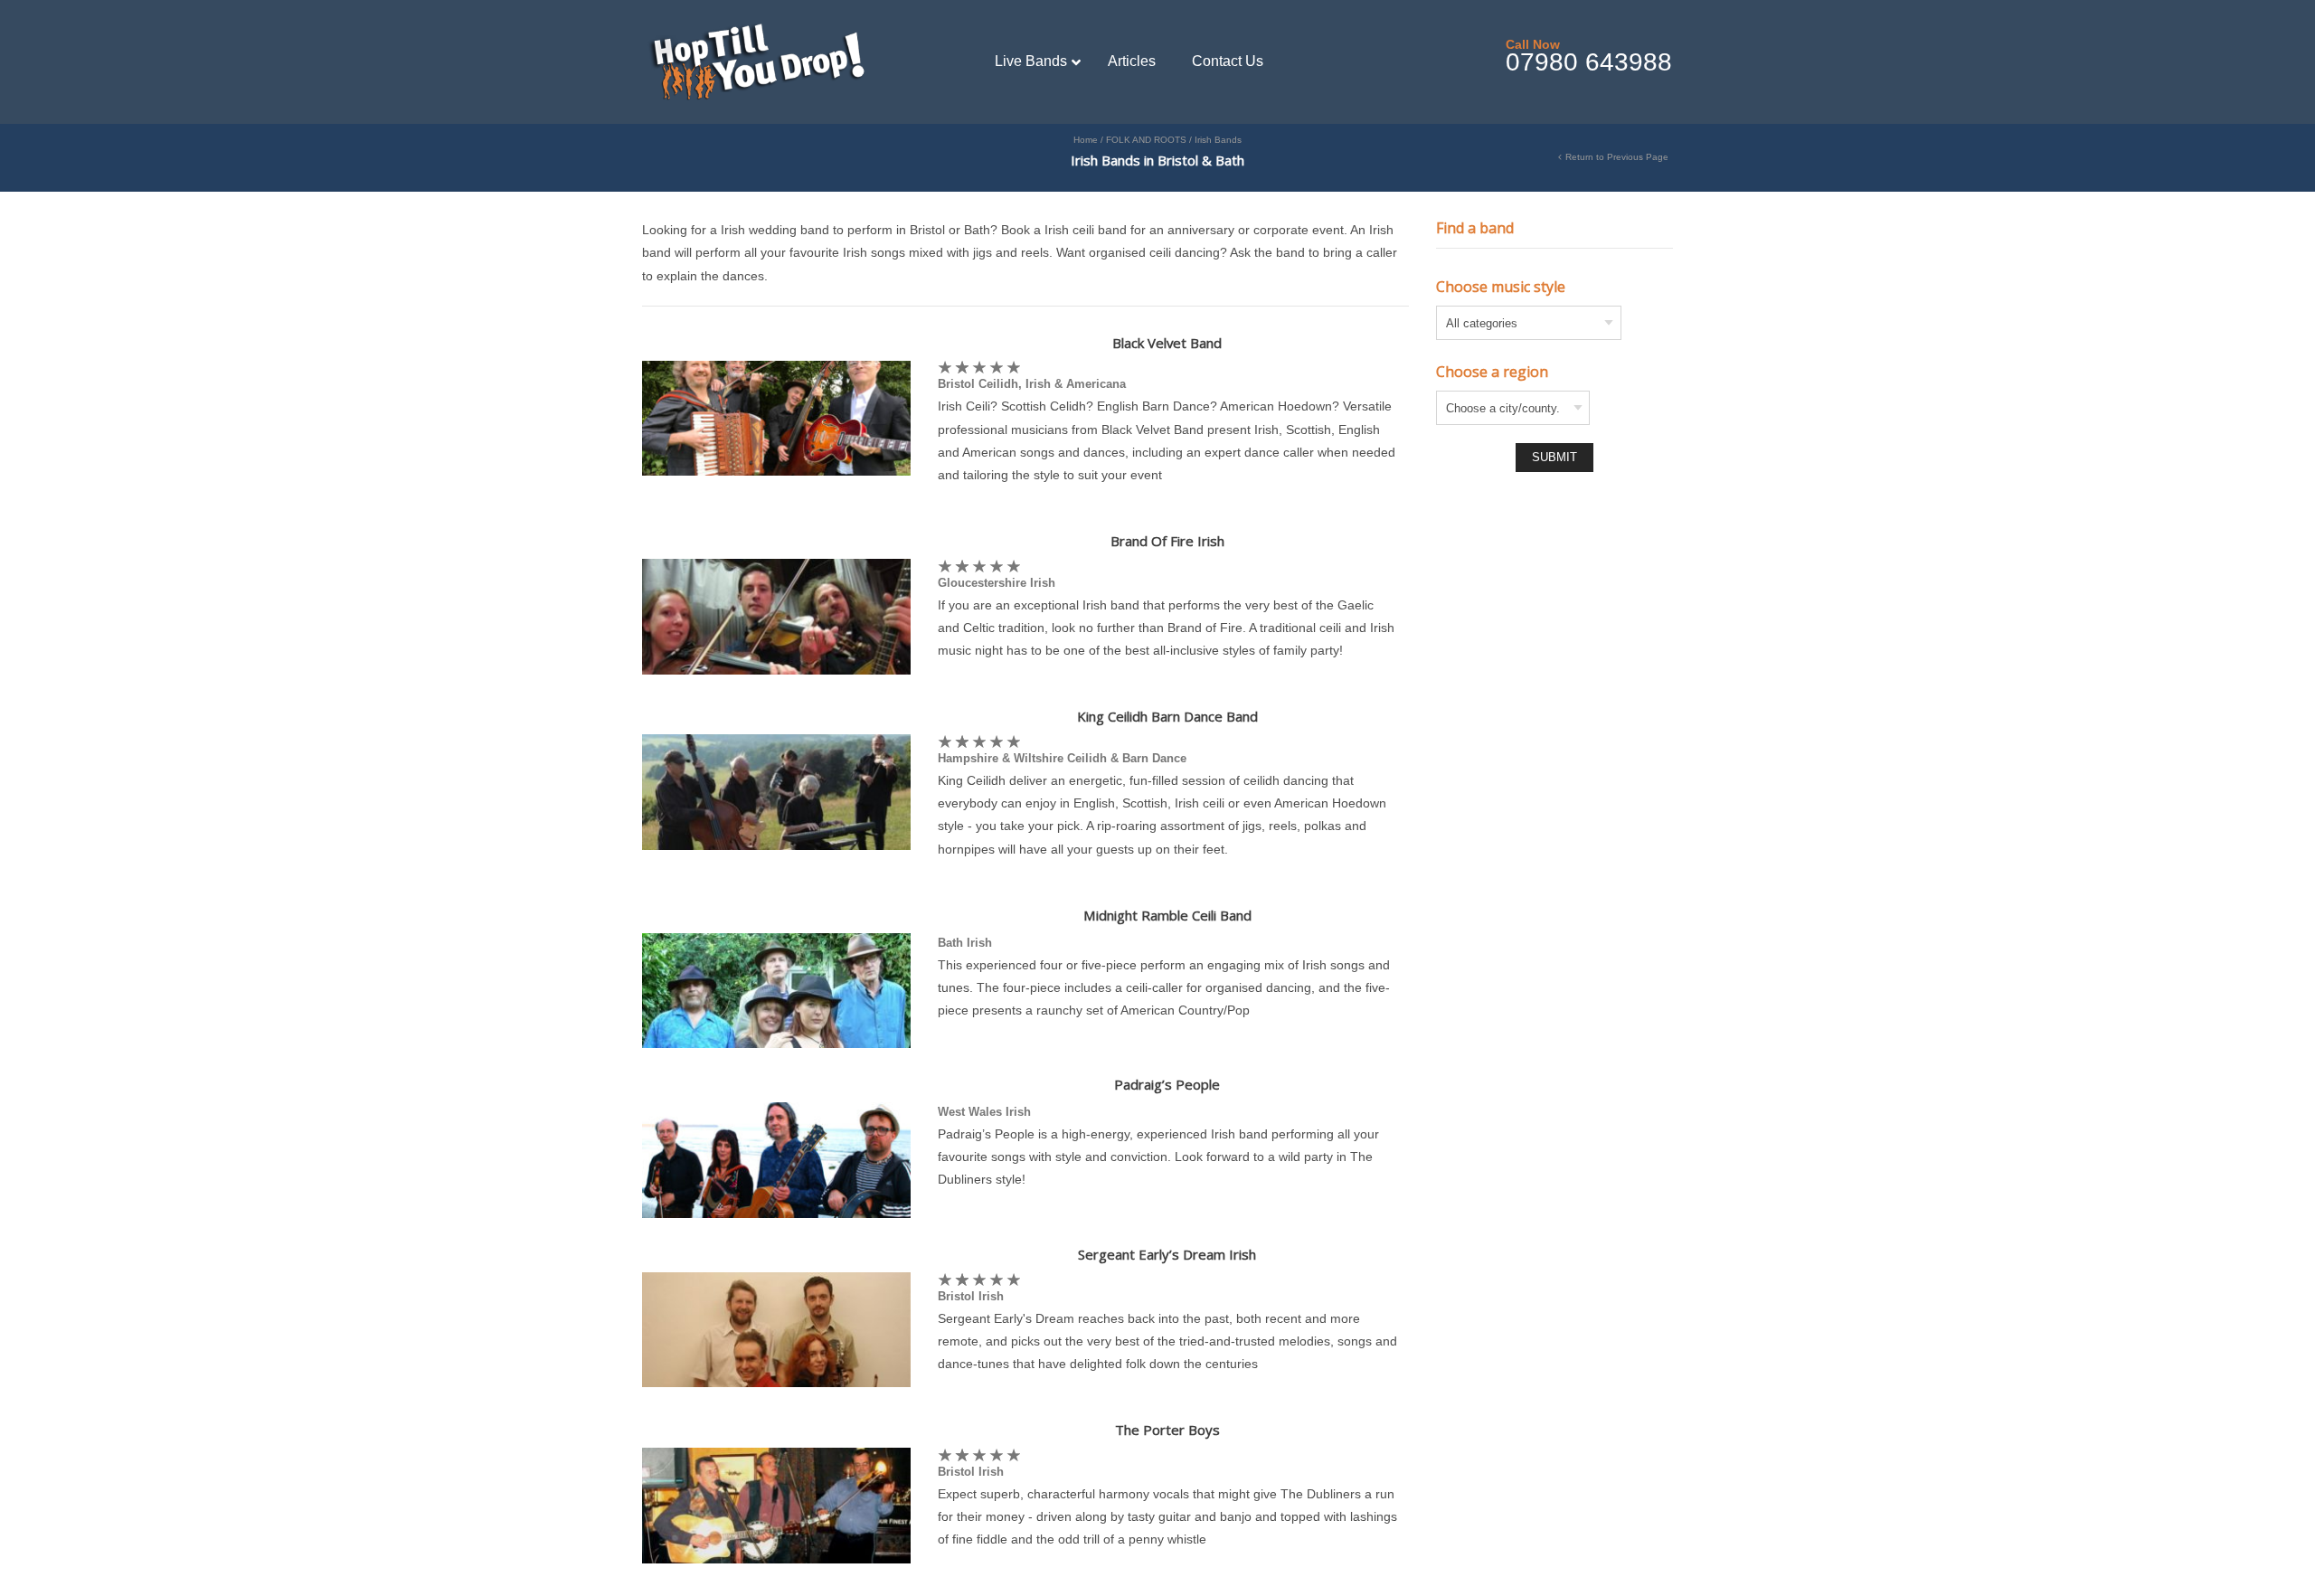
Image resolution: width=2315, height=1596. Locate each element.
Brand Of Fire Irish (1167, 541)
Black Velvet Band (1167, 343)
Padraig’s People (1167, 1084)
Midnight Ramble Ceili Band (1167, 915)
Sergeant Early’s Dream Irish (1167, 1254)
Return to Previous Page (1617, 157)
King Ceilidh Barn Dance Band (1167, 716)
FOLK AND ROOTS (1146, 140)
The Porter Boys (1167, 1430)
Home (1086, 140)
